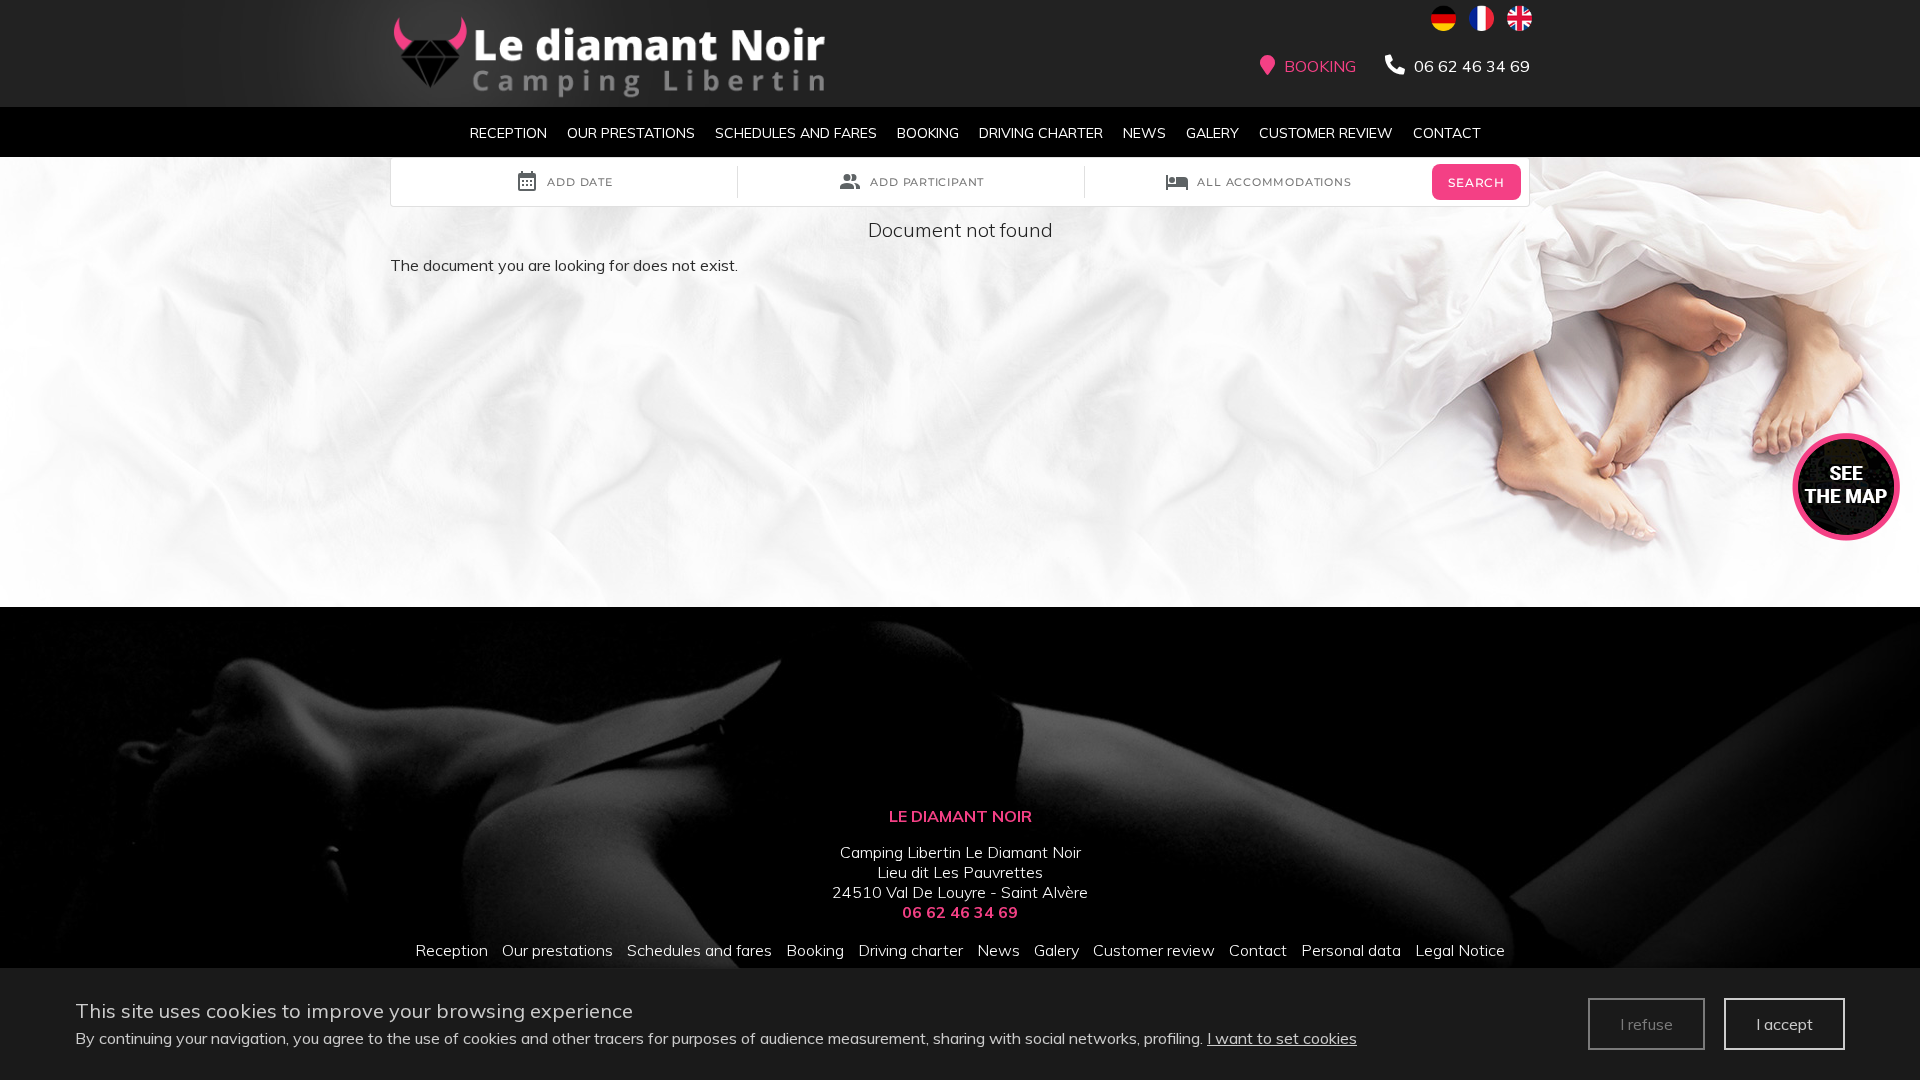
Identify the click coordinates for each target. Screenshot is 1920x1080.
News (1144, 133)
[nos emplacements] (1846, 485)
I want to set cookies (1282, 1038)
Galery (1212, 133)
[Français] (1481, 18)
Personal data (1351, 950)
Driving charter (1041, 133)
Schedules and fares (796, 133)
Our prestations (631, 133)
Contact (1447, 133)
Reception (508, 133)
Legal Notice (1460, 950)
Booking (928, 133)
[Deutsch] (1443, 18)
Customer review (1326, 133)
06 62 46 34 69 (960, 912)
